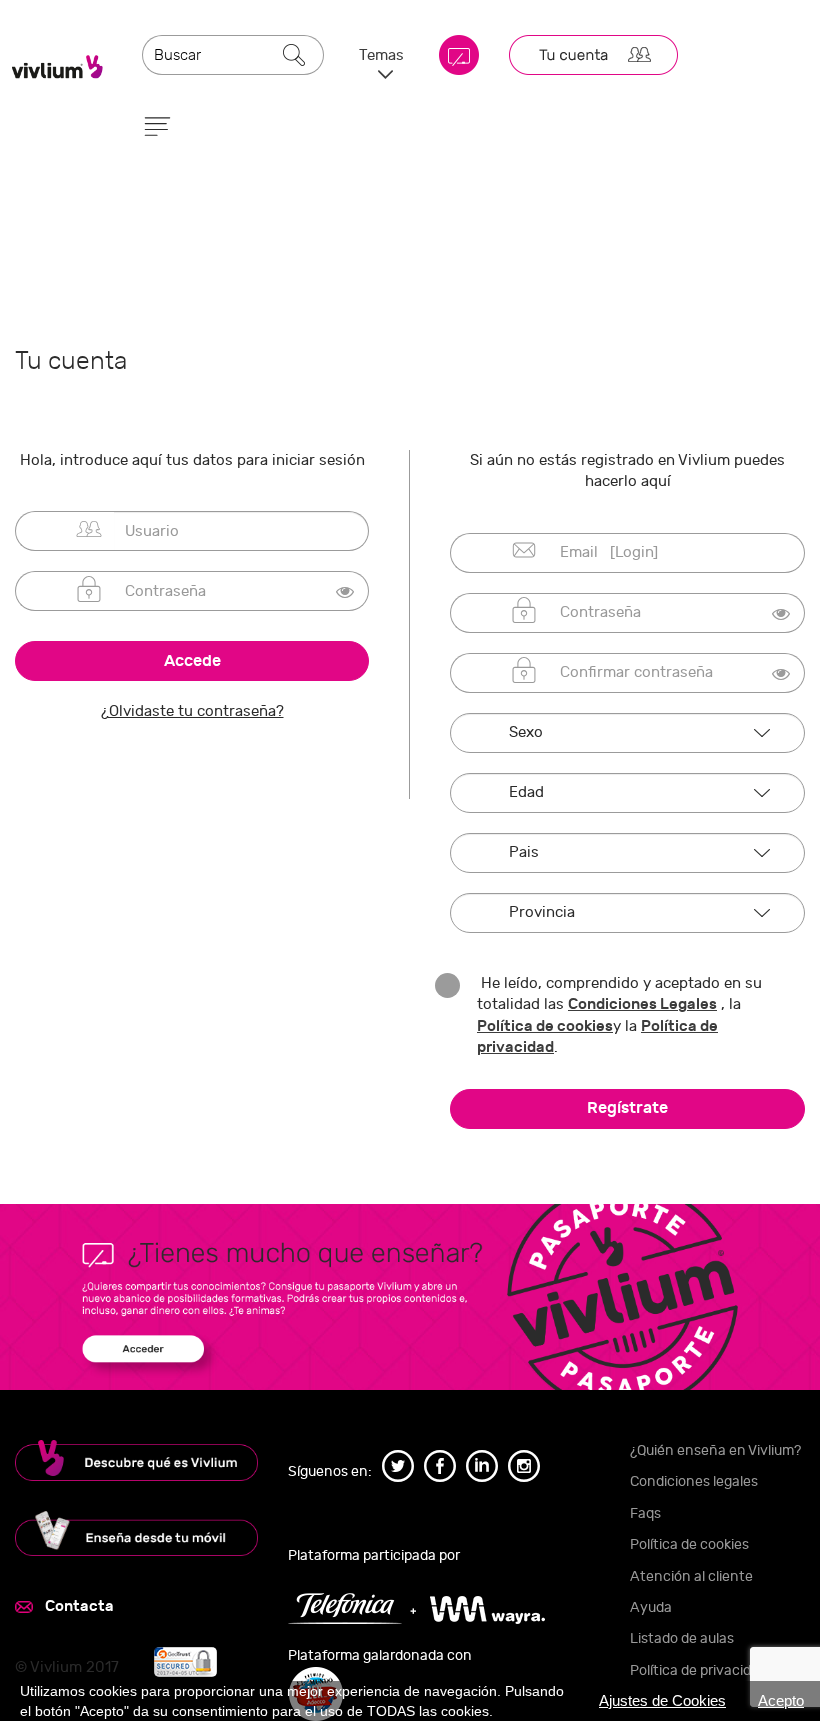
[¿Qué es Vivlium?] (136, 1460)
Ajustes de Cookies (662, 1700)
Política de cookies (545, 1026)
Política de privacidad (698, 1670)
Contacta (79, 1606)
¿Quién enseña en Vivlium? (715, 1450)
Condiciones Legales (642, 1004)
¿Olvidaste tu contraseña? (192, 711)
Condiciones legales (694, 1481)
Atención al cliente (691, 1576)
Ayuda (651, 1607)
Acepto (781, 1700)
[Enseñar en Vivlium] (136, 1533)
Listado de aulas (682, 1638)
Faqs (645, 1513)
